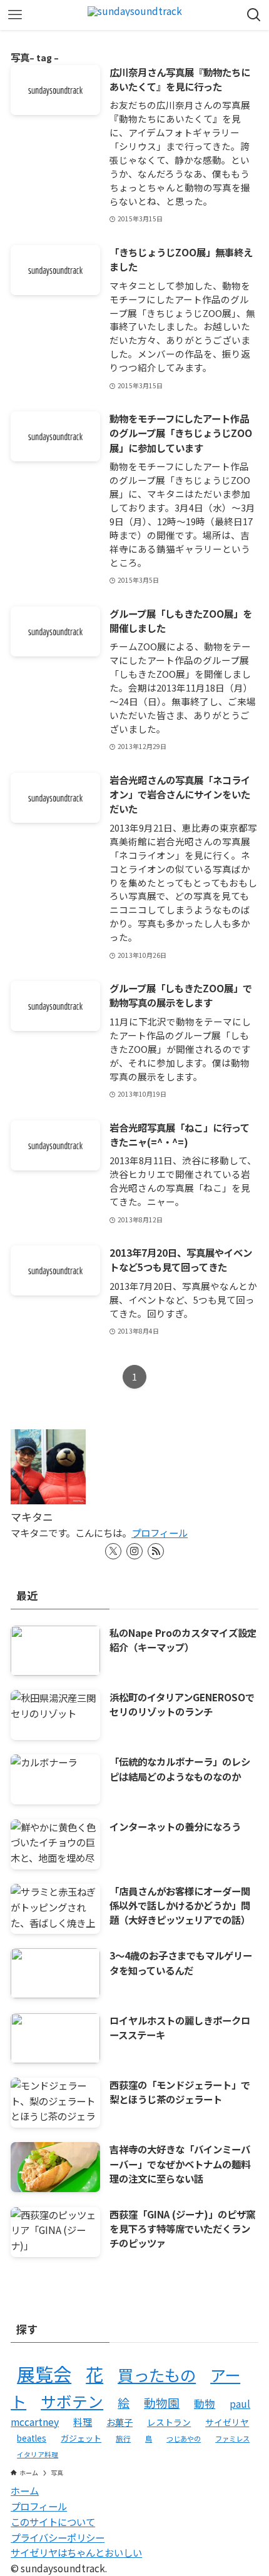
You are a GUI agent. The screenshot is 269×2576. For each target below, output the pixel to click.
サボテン (72, 2401)
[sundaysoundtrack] (135, 15)
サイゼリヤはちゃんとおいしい (76, 2552)
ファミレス (232, 2438)
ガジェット (81, 2438)
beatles (32, 2438)
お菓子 (119, 2422)
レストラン (169, 2422)
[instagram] (134, 1551)
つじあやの (184, 2438)
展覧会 (44, 2373)
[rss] (156, 1551)
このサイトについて (53, 2522)
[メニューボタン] (15, 15)
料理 (83, 2422)
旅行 (123, 2438)
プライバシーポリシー (58, 2537)
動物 (205, 2403)
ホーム (25, 2490)
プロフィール (160, 1532)
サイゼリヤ (227, 2422)
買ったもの (157, 2375)
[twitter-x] (113, 1551)
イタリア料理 (38, 2454)
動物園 (162, 2402)
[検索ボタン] (254, 15)
